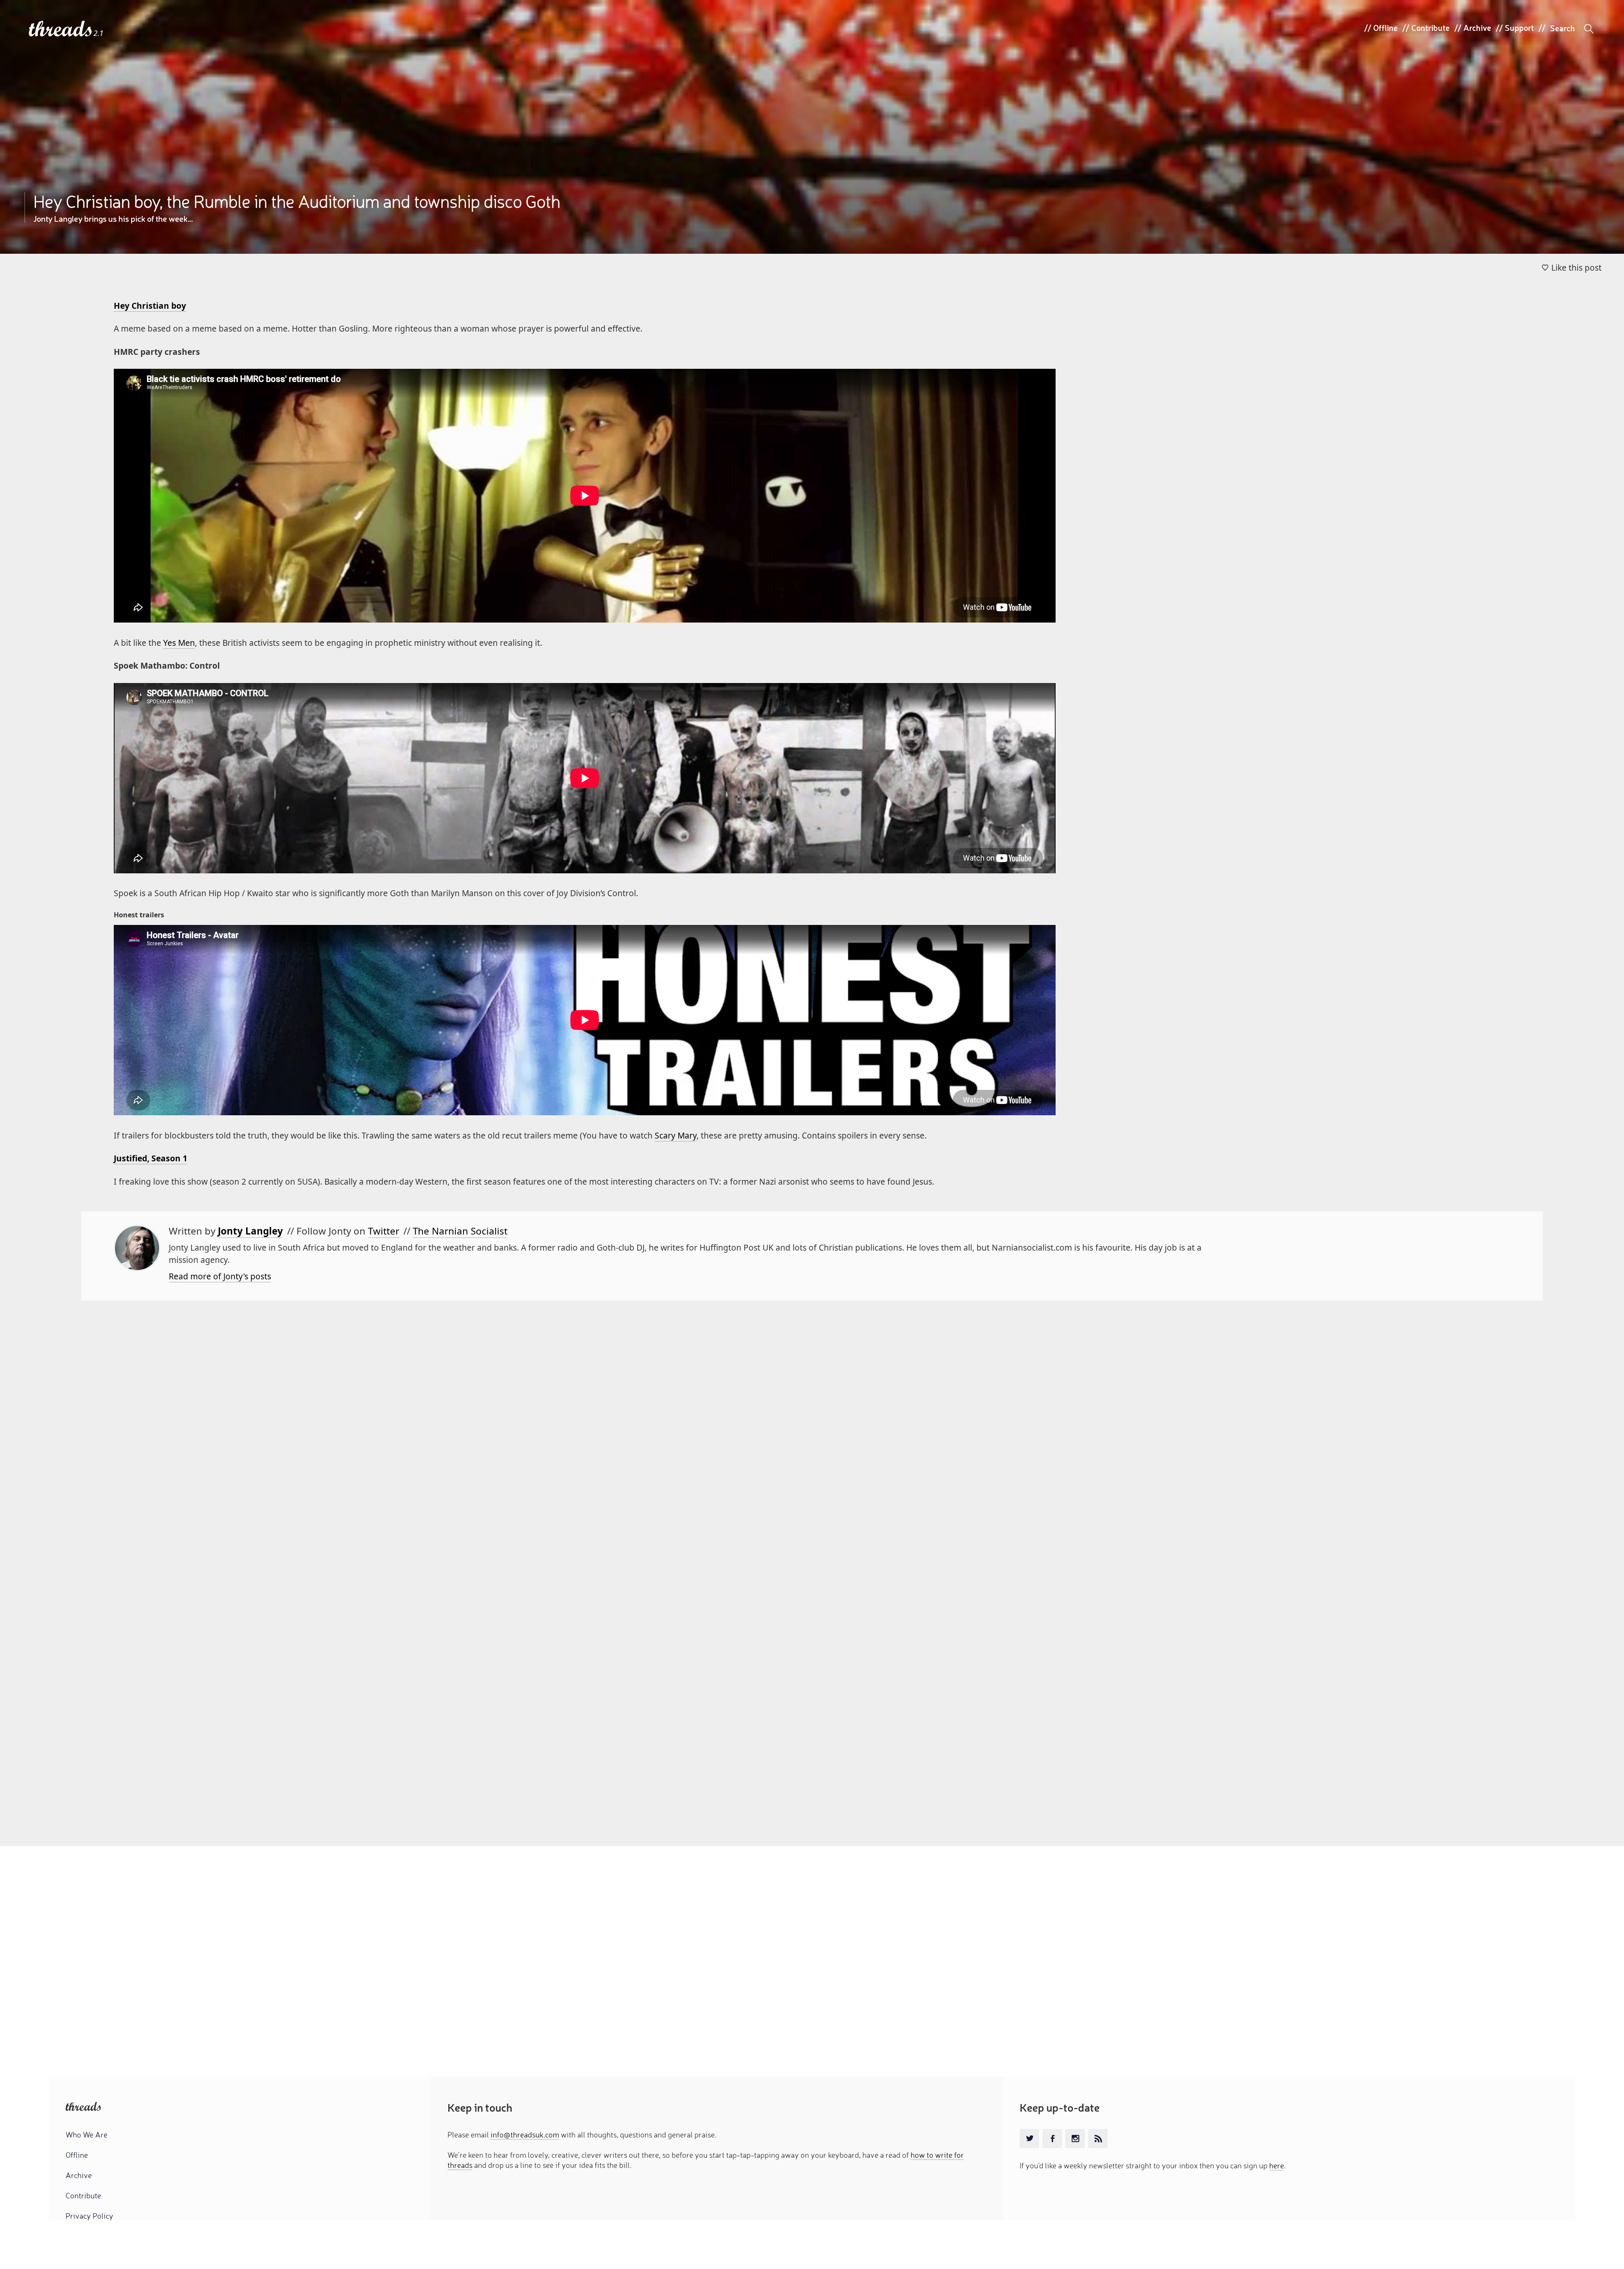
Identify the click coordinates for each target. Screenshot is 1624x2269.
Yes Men (179, 643)
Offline (1385, 27)
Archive (1477, 27)
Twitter (384, 1231)
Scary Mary (676, 1135)
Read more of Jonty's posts (220, 1276)
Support (1519, 27)
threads (61, 29)
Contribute (1431, 27)
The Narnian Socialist (460, 1231)
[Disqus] (812, 1492)
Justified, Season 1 (151, 1158)
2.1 (99, 33)
